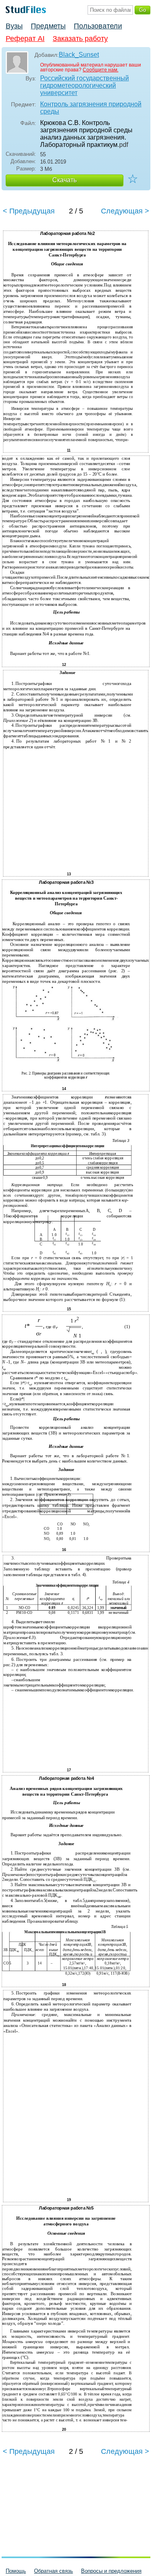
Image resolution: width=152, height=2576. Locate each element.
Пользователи (98, 26)
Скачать (64, 180)
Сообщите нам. (101, 70)
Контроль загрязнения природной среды (91, 108)
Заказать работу (80, 39)
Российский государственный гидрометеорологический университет (85, 85)
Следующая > (125, 211)
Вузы (14, 26)
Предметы (48, 26)
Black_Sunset (79, 55)
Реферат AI (25, 39)
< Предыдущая (29, 211)
